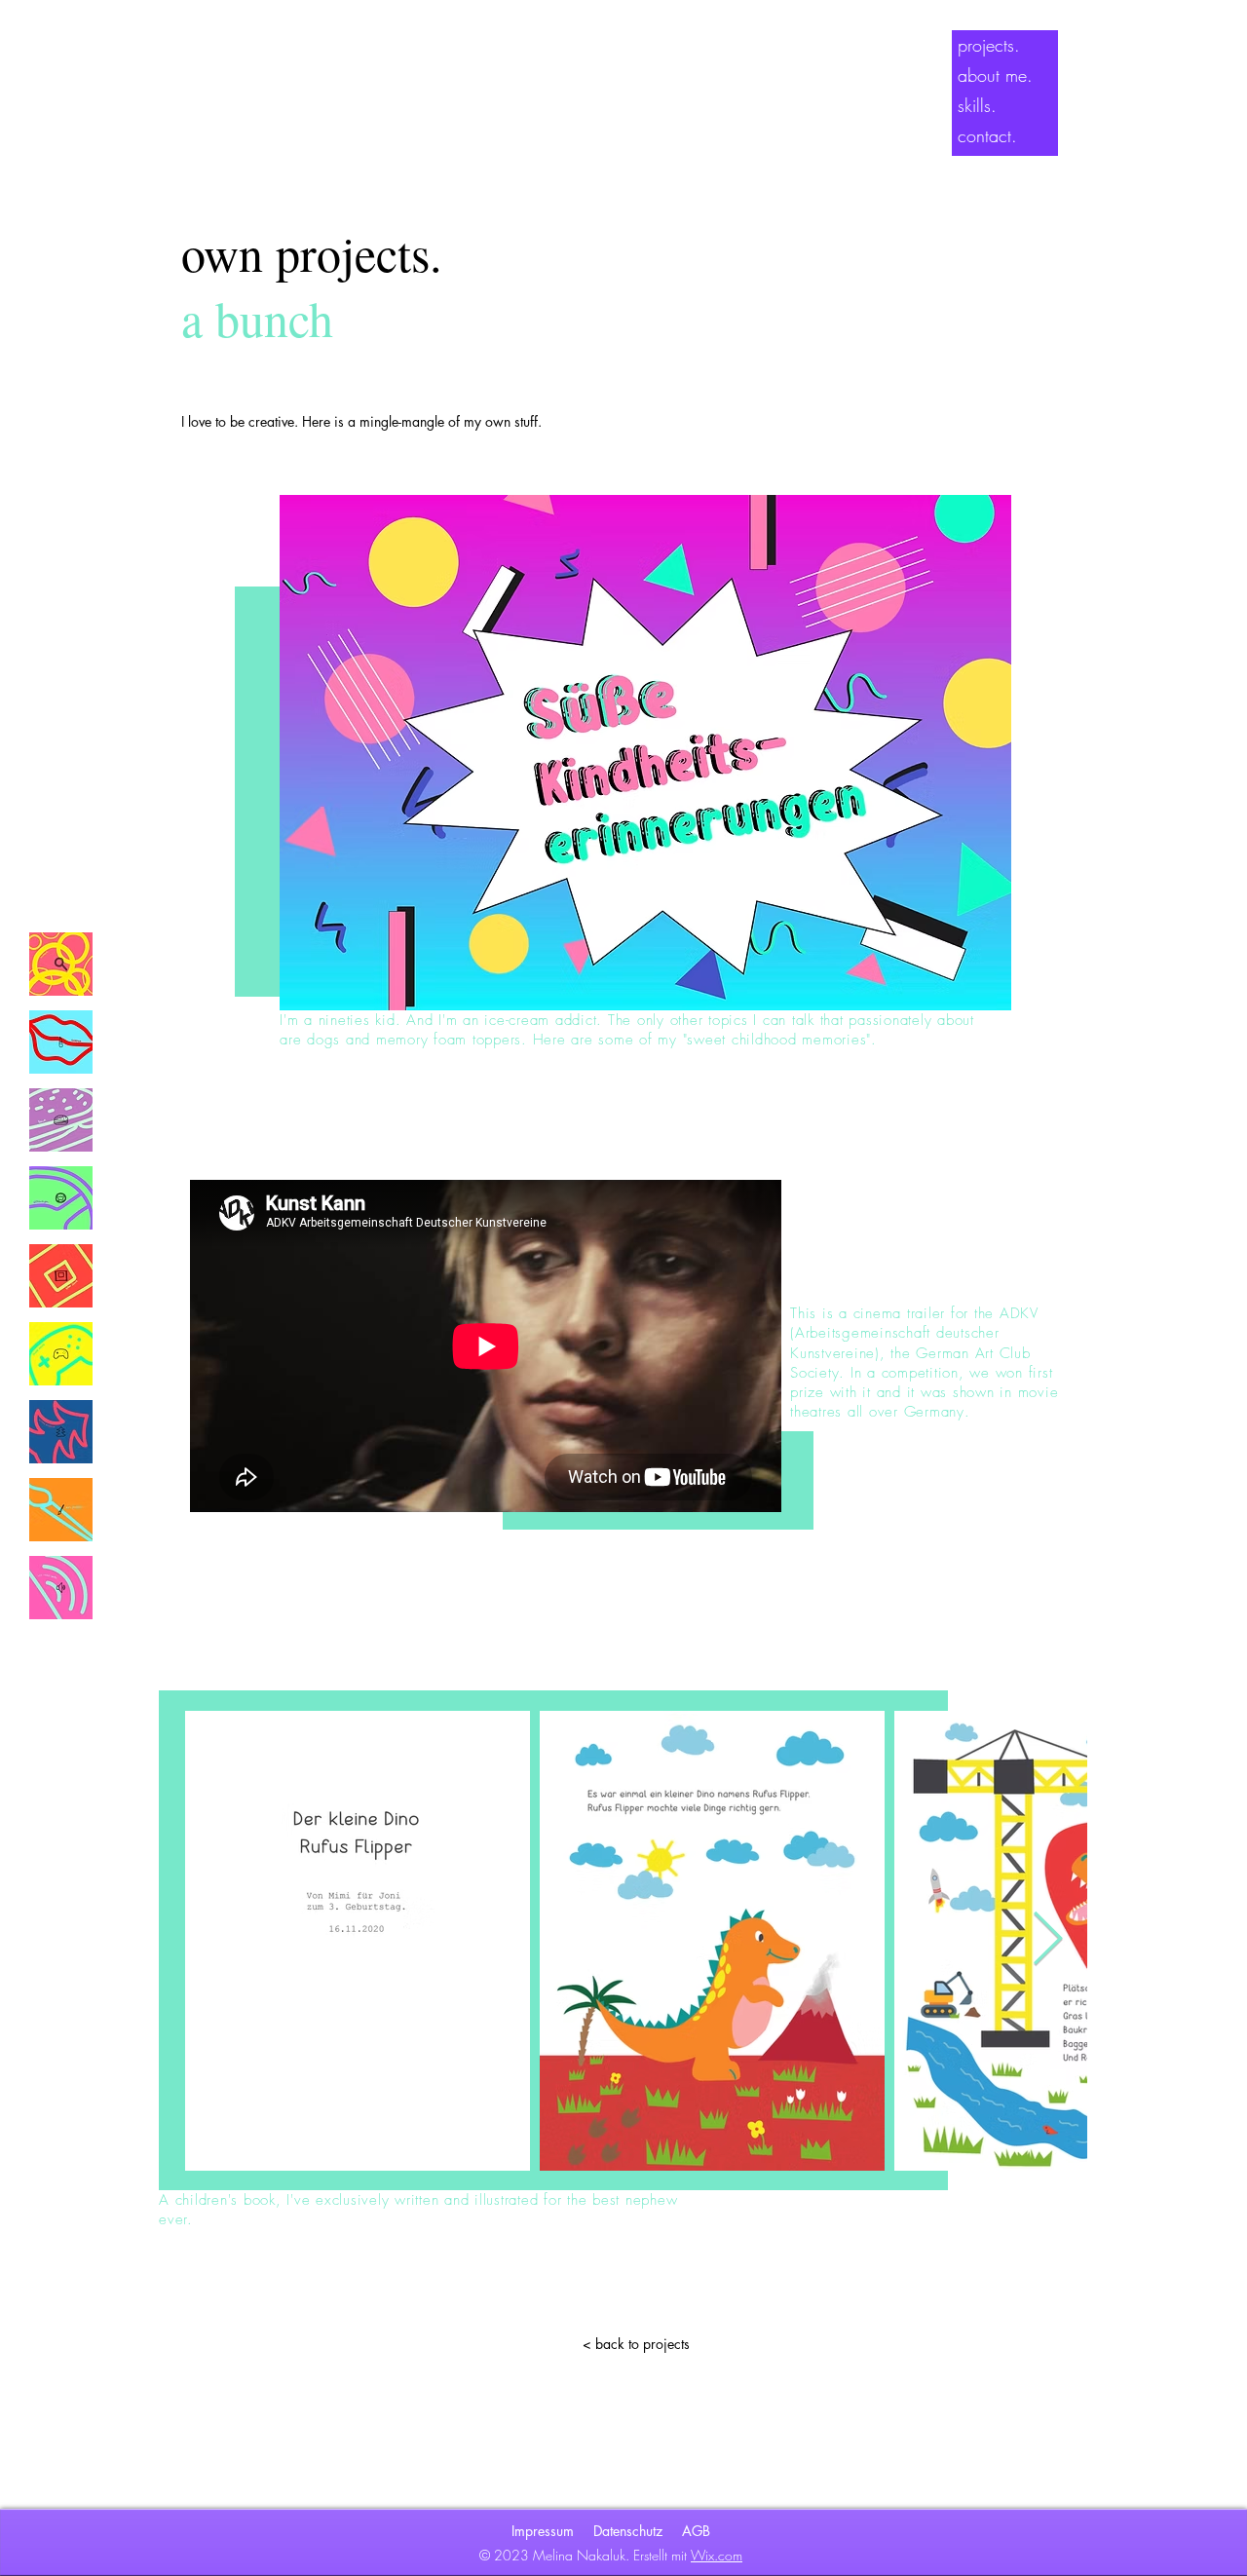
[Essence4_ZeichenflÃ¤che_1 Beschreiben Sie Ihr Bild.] (61, 1042)
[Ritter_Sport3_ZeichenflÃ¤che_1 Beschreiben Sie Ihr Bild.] (61, 1276)
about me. (995, 75)
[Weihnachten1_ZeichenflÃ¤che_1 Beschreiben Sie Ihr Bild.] (61, 1432)
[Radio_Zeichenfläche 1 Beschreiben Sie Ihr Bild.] (61, 1588)
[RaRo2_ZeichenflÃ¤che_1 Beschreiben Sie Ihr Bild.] (61, 1354)
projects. (989, 45)
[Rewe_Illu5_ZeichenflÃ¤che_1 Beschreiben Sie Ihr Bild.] (61, 1120)
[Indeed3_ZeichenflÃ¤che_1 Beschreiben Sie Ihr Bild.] (61, 964)
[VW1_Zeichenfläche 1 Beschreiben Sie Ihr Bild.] (61, 1198)
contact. (987, 135)
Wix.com (717, 2555)
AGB (696, 2531)
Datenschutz (628, 2531)
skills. (977, 105)
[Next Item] (1048, 1940)
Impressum (543, 2531)
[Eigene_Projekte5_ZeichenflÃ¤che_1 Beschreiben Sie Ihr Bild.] (61, 1510)
